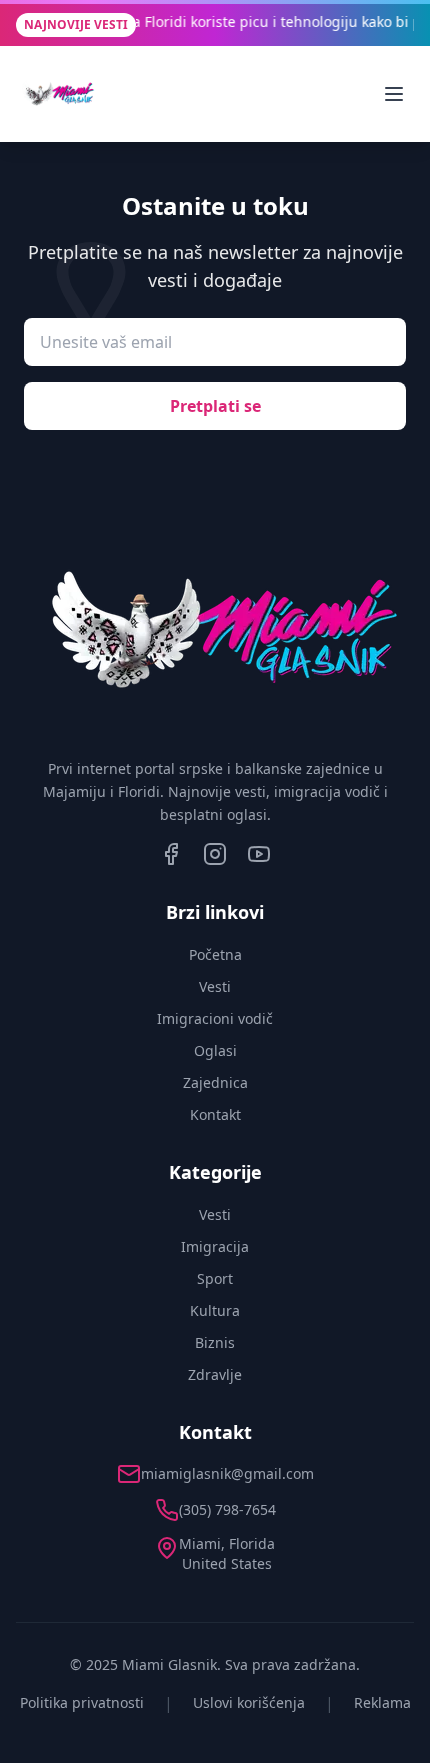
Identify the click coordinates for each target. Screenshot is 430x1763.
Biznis (215, 1342)
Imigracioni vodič (215, 1018)
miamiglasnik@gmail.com (227, 1473)
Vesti (215, 986)
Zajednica (215, 1082)
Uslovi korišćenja (249, 1702)
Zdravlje (215, 1374)
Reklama (382, 1702)
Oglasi (215, 1050)
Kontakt (215, 1114)
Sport (215, 1278)
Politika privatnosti (82, 1702)
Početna (215, 954)
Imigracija (215, 1246)
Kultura (215, 1310)
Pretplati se (215, 406)
